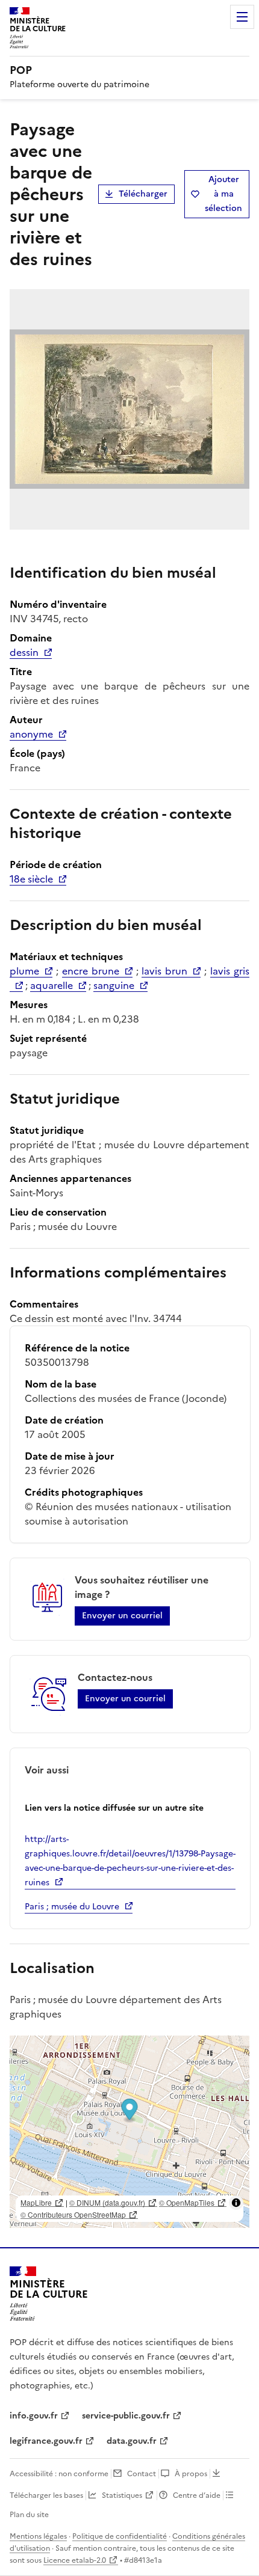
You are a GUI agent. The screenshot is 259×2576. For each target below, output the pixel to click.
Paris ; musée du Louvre (72, 1907)
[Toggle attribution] (236, 2203)
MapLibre (36, 2202)
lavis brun (164, 971)
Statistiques (122, 2495)
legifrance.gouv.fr (46, 2441)
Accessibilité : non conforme (59, 2474)
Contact (142, 2474)
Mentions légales (38, 2536)
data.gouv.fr (132, 2441)
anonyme (31, 734)
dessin (24, 652)
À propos (191, 2474)
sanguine (114, 985)
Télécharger (143, 194)
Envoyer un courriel (122, 1616)
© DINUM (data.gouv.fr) (107, 2202)
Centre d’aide (197, 2495)
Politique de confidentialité (120, 2536)
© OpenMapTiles (187, 2202)
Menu (242, 17)
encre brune (91, 971)
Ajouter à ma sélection (223, 194)
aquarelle (51, 985)
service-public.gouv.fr (126, 2416)
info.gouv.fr (34, 2416)
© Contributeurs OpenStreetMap (73, 2214)
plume (24, 971)
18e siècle (31, 879)
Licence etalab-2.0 (75, 2560)
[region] (129, 2132)
